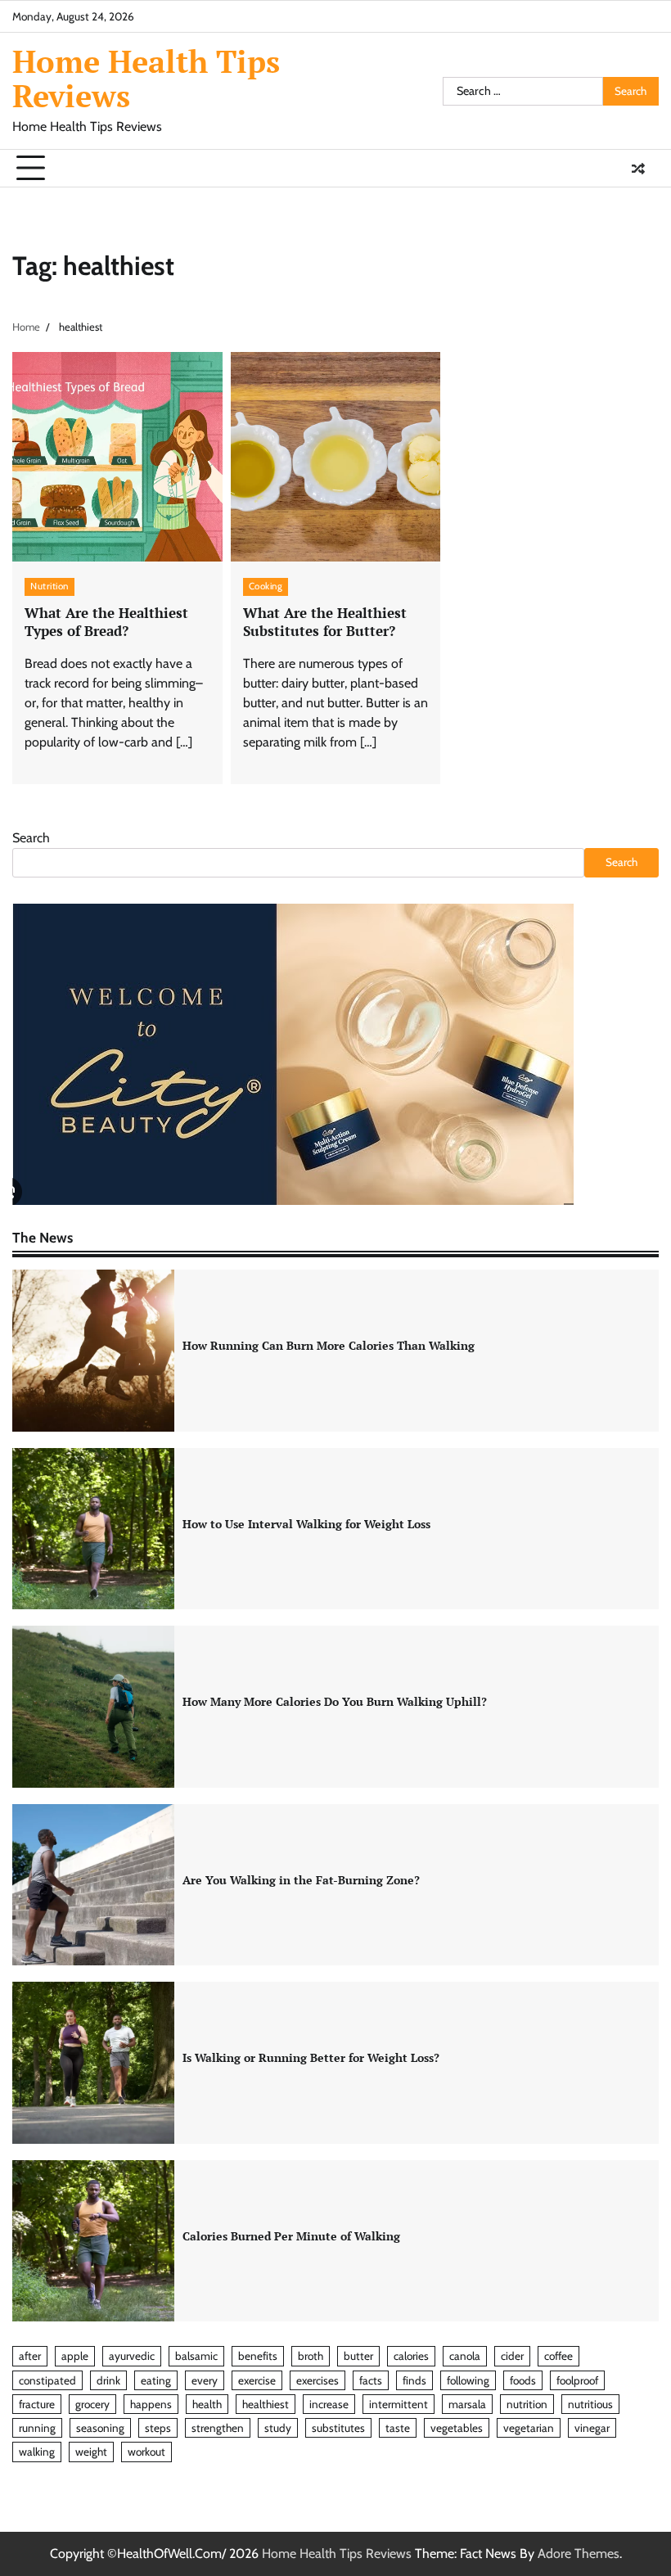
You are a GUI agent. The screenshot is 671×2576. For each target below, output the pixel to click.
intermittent (399, 2404)
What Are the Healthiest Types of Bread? (106, 622)
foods (523, 2380)
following (468, 2380)
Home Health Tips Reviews (146, 79)
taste (398, 2428)
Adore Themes (579, 2553)
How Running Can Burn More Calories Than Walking (329, 1346)
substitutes (338, 2428)
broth (311, 2356)
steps (158, 2428)
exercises (317, 2380)
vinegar (592, 2428)
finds (414, 2380)
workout (146, 2452)
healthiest (266, 2404)
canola (465, 2356)
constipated (47, 2380)
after (30, 2356)
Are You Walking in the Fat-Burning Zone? (301, 1880)
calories (411, 2356)
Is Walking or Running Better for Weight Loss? (311, 2058)
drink (108, 2380)
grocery (92, 2404)
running (37, 2428)
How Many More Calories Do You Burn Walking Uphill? (335, 1702)
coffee (558, 2356)
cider (512, 2356)
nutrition (527, 2404)
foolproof (577, 2380)
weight (91, 2452)
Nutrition (50, 586)
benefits (258, 2356)
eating (156, 2380)
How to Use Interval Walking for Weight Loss (306, 1524)
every (205, 2380)
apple (75, 2356)
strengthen (218, 2428)
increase (329, 2404)
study (278, 2428)
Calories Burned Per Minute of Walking (291, 2236)
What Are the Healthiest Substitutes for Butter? (325, 622)
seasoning (100, 2428)
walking (37, 2452)
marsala (467, 2404)
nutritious (590, 2404)
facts (371, 2380)
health (207, 2404)
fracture (37, 2404)
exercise (257, 2380)
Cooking (266, 586)
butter (358, 2356)
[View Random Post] (638, 169)
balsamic (196, 2356)
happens (151, 2404)
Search (31, 838)
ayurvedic (132, 2356)
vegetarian (529, 2428)
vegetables (457, 2428)
